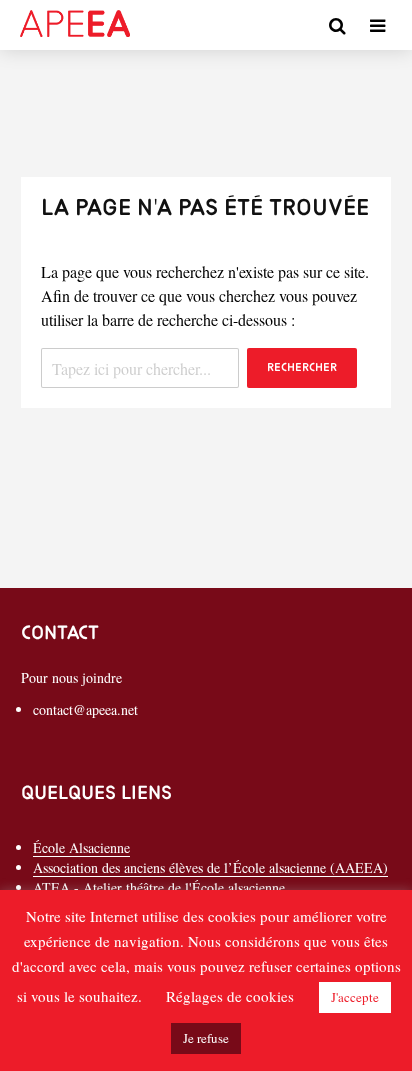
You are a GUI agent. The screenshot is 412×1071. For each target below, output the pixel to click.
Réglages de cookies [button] (230, 996)
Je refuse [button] (206, 1038)
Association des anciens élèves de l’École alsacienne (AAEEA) (210, 867)
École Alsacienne (81, 847)
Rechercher (302, 368)
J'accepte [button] (355, 997)
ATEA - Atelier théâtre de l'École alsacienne (159, 887)
